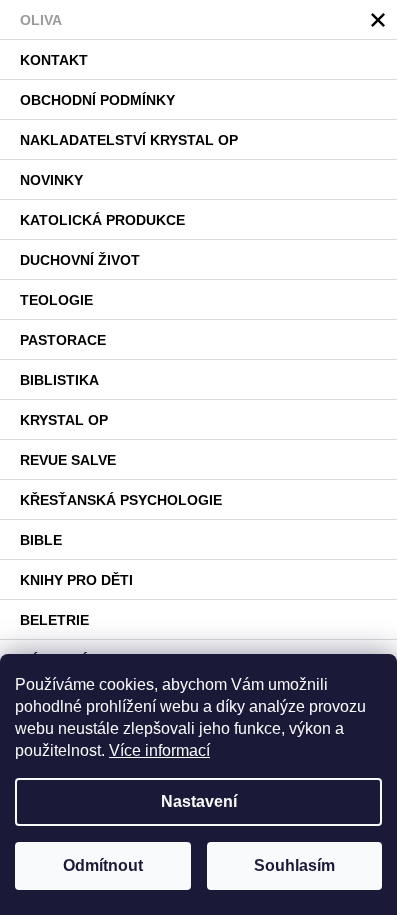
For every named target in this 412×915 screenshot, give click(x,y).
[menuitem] (198, 19)
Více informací (159, 750)
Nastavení (199, 801)
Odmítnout (103, 865)
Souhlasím (294, 865)
